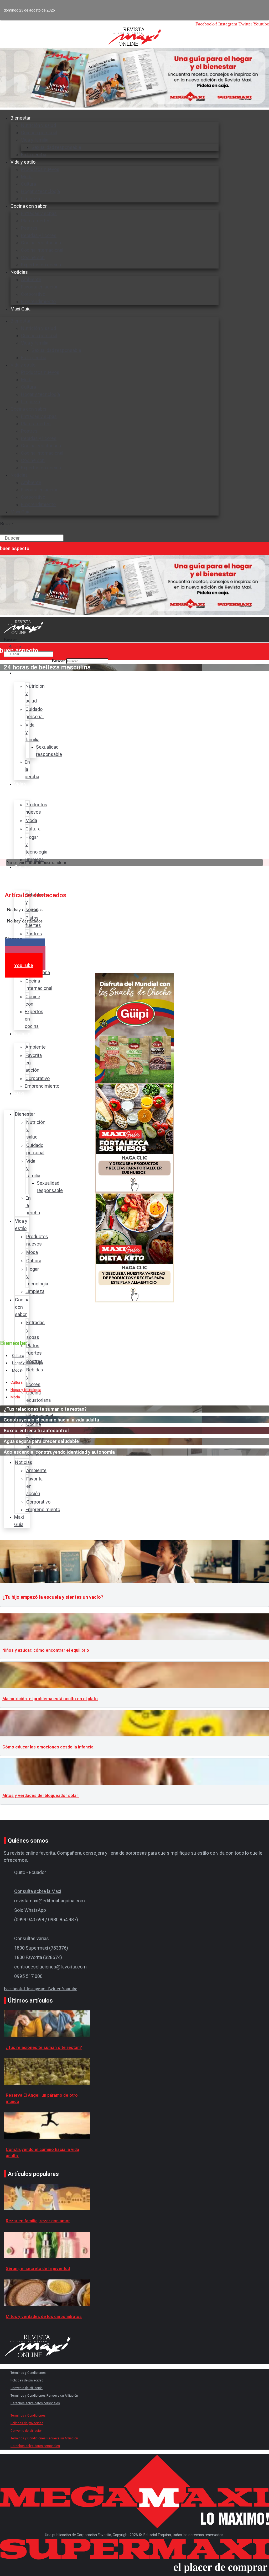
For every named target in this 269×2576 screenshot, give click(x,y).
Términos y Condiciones (28, 2373)
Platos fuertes (36, 221)
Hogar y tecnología (40, 191)
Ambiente (31, 279)
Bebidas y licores (39, 235)
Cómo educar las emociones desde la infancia (48, 1747)
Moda (27, 177)
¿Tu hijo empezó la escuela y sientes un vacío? (53, 1597)
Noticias (19, 272)
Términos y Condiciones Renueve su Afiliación (44, 2396)
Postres (29, 228)
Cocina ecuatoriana (41, 243)
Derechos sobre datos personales (35, 2403)
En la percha (34, 358)
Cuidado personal (39, 133)
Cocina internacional (42, 250)
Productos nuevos (40, 169)
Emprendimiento (38, 301)
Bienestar (20, 118)
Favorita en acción (40, 287)
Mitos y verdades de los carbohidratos (44, 2317)
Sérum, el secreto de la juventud (38, 2269)
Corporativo (33, 294)
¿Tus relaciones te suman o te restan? (44, 2048)
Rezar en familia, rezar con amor (38, 2221)
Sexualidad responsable (56, 147)
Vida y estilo (23, 162)
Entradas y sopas (39, 213)
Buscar (7, 524)
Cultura (29, 184)
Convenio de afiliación (27, 2388)
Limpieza (30, 402)
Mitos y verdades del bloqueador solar (41, 1796)
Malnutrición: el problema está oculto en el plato (50, 1699)
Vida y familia (35, 140)
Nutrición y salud (38, 125)
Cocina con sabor (29, 206)
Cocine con (33, 257)
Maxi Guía (20, 309)
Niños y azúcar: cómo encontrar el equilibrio (46, 1650)
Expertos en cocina (41, 265)
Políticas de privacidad (27, 2380)
